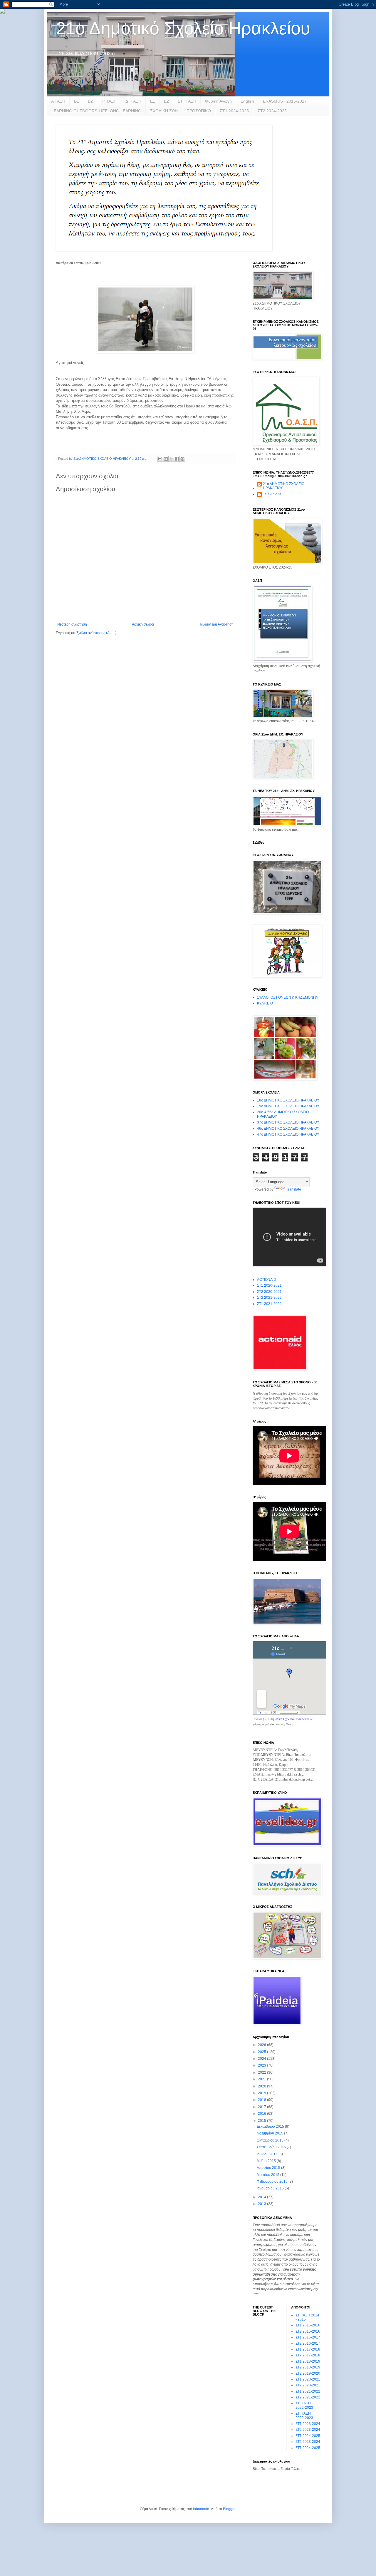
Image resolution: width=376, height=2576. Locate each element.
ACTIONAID (267, 1280)
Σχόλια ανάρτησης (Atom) (96, 633)
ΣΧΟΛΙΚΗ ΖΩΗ (164, 111)
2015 (262, 2121)
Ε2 (166, 101)
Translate (294, 1189)
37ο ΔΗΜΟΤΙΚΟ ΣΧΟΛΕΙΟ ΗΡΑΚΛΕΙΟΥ (288, 1122)
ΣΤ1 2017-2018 (308, 2349)
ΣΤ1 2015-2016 (308, 2325)
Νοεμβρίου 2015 (270, 2133)
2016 (262, 2114)
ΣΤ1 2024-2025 (234, 111)
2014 (262, 2197)
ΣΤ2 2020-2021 (269, 1292)
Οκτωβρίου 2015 (271, 2140)
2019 (262, 2093)
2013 (262, 2204)
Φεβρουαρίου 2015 (273, 2182)
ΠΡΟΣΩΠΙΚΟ (199, 111)
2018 (262, 2100)
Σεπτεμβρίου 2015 (272, 2147)
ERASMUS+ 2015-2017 (285, 101)
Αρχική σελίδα (143, 624)
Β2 (90, 101)
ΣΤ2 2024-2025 (272, 111)
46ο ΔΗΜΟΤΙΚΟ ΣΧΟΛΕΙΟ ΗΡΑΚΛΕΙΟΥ (288, 1129)
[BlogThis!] (166, 459)
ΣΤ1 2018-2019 (308, 2361)
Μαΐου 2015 (267, 2161)
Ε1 (153, 101)
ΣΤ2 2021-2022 (269, 1298)
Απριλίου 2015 (269, 2168)
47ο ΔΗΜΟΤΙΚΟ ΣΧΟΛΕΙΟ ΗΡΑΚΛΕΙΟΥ (288, 1134)
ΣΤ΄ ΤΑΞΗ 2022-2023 (304, 2405)
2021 (262, 2079)
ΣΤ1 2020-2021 (269, 1286)
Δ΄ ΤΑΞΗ (133, 101)
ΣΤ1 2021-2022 (269, 1304)
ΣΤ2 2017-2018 (308, 2355)
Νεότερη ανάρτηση (72, 624)
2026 (262, 2045)
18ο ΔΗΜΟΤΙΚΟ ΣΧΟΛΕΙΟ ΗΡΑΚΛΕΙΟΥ (288, 1100)
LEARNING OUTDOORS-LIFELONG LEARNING (96, 111)
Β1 (77, 101)
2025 (262, 2052)
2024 (262, 2059)
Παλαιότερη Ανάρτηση (216, 624)
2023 (262, 2065)
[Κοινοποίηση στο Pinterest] (182, 459)
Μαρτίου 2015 (268, 2175)
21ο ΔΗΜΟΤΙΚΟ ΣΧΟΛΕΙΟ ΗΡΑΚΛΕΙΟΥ (284, 486)
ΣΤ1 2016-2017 (308, 2337)
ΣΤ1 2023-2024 (308, 2424)
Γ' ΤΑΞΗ (109, 101)
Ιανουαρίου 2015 (271, 2188)
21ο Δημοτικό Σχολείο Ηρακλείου (183, 28)
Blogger (229, 2509)
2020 (262, 2086)
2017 (262, 2107)
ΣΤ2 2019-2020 (308, 2373)
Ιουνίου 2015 (268, 2154)
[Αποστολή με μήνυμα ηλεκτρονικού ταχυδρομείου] (160, 459)
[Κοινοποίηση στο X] (171, 459)
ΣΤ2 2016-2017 (308, 2343)
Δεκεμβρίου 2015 (271, 2127)
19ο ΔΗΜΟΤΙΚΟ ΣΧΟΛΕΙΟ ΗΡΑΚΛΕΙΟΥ (288, 1106)
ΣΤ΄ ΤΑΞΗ (187, 101)
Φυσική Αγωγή (218, 101)
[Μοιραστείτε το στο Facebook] (177, 459)
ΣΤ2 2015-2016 (308, 2331)
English (247, 101)
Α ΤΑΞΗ (58, 101)
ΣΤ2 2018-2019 (308, 2367)
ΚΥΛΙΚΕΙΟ (265, 1003)
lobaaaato (201, 2509)
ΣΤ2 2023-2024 (308, 2430)
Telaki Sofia (272, 494)
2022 (262, 2072)
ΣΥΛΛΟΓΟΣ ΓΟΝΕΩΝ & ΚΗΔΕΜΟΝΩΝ (288, 997)
